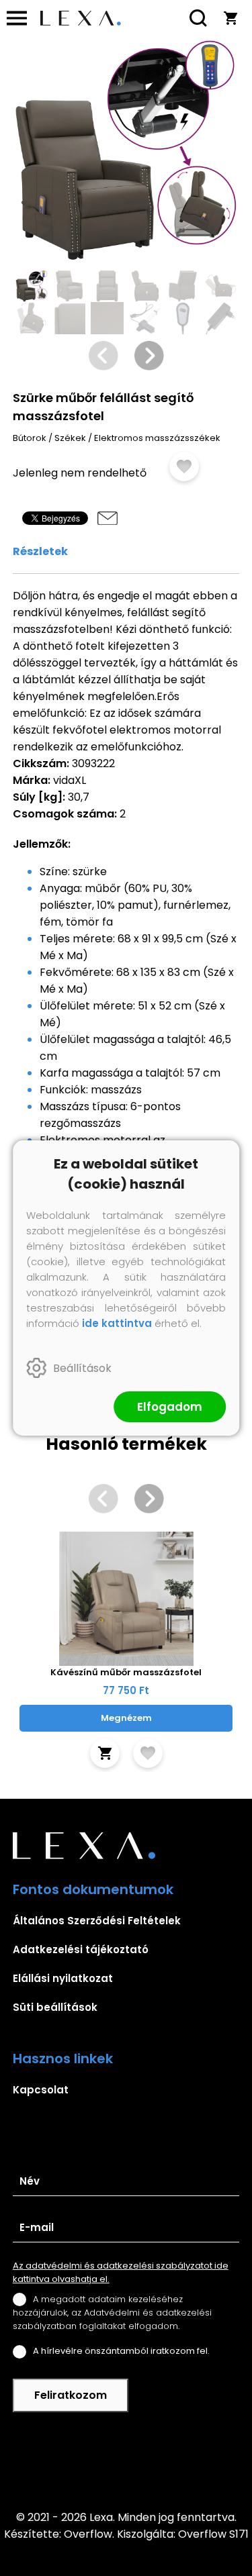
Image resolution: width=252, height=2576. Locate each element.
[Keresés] (198, 18)
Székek (70, 438)
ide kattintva (117, 1323)
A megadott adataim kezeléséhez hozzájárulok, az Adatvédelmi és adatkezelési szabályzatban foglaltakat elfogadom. (112, 2313)
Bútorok (30, 438)
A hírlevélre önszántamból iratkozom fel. (121, 2351)
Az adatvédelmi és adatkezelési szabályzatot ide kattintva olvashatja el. (121, 2272)
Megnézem (126, 1718)
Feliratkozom (71, 2395)
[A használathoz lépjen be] (184, 466)
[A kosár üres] (230, 18)
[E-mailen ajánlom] (108, 518)
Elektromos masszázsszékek (157, 438)
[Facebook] (126, 2461)
